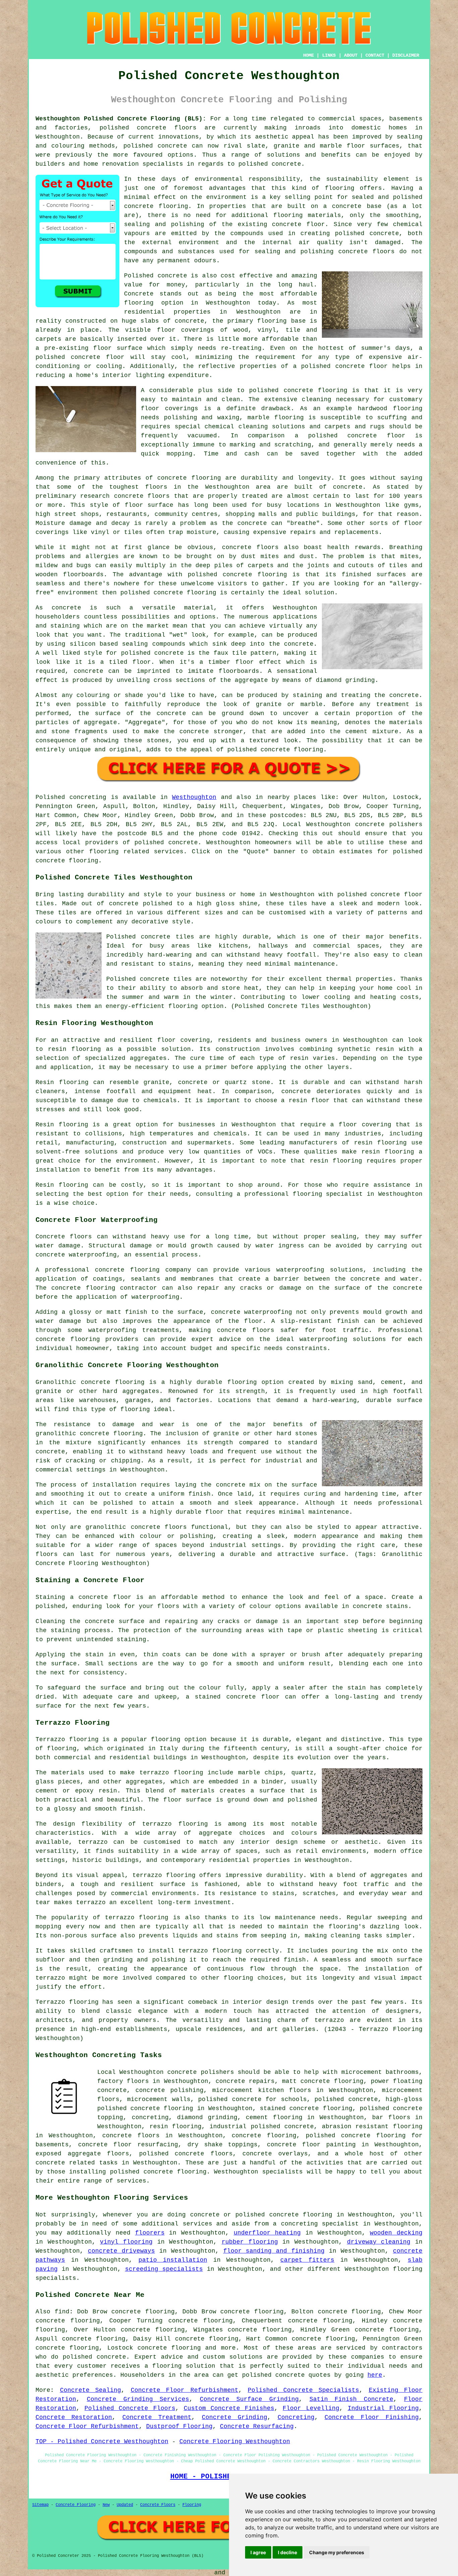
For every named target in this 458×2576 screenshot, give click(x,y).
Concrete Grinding (235, 2417)
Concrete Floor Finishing (372, 2417)
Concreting (296, 2417)
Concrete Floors (158, 2505)
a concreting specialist (316, 2224)
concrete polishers (389, 824)
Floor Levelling (311, 2408)
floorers (150, 2233)
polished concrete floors (186, 2154)
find (62, 2312)
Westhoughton (194, 797)
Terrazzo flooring (67, 1739)
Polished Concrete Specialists (303, 2390)
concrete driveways (121, 2251)
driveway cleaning (379, 2242)
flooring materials (307, 215)
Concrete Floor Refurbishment (185, 2390)
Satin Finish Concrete (352, 2399)
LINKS (329, 55)
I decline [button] (288, 2552)
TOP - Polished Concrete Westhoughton (102, 2441)
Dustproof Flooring (179, 2426)
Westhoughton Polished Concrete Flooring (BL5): (121, 119)
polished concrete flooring (145, 2108)
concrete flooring (156, 206)
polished (135, 593)
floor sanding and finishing (274, 2251)
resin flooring (336, 1161)
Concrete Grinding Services (138, 2399)
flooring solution (184, 2366)
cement (356, 732)
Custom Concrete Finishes (229, 2408)
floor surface (118, 348)
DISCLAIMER (406, 55)
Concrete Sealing (91, 2390)
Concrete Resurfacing (257, 2426)
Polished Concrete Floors (130, 2408)
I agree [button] (258, 2552)
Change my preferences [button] (337, 2552)
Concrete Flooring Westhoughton (235, 2441)
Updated (125, 2505)
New (106, 2505)
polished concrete (133, 128)
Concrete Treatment (157, 2417)
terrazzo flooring (175, 1824)
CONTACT (375, 55)
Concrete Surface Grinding (249, 2399)
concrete (183, 843)
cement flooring (274, 2117)
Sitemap (40, 2505)
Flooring (192, 2505)
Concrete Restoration (74, 2417)
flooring (139, 303)
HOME (308, 55)
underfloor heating (267, 2233)
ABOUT (351, 55)
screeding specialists (164, 2269)
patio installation (173, 2260)
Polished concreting (71, 797)
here (375, 2375)
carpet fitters (307, 2260)
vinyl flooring (126, 2242)
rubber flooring (250, 2242)
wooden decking (396, 2233)
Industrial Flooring (383, 2408)
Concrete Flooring (76, 2505)
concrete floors (131, 2136)
